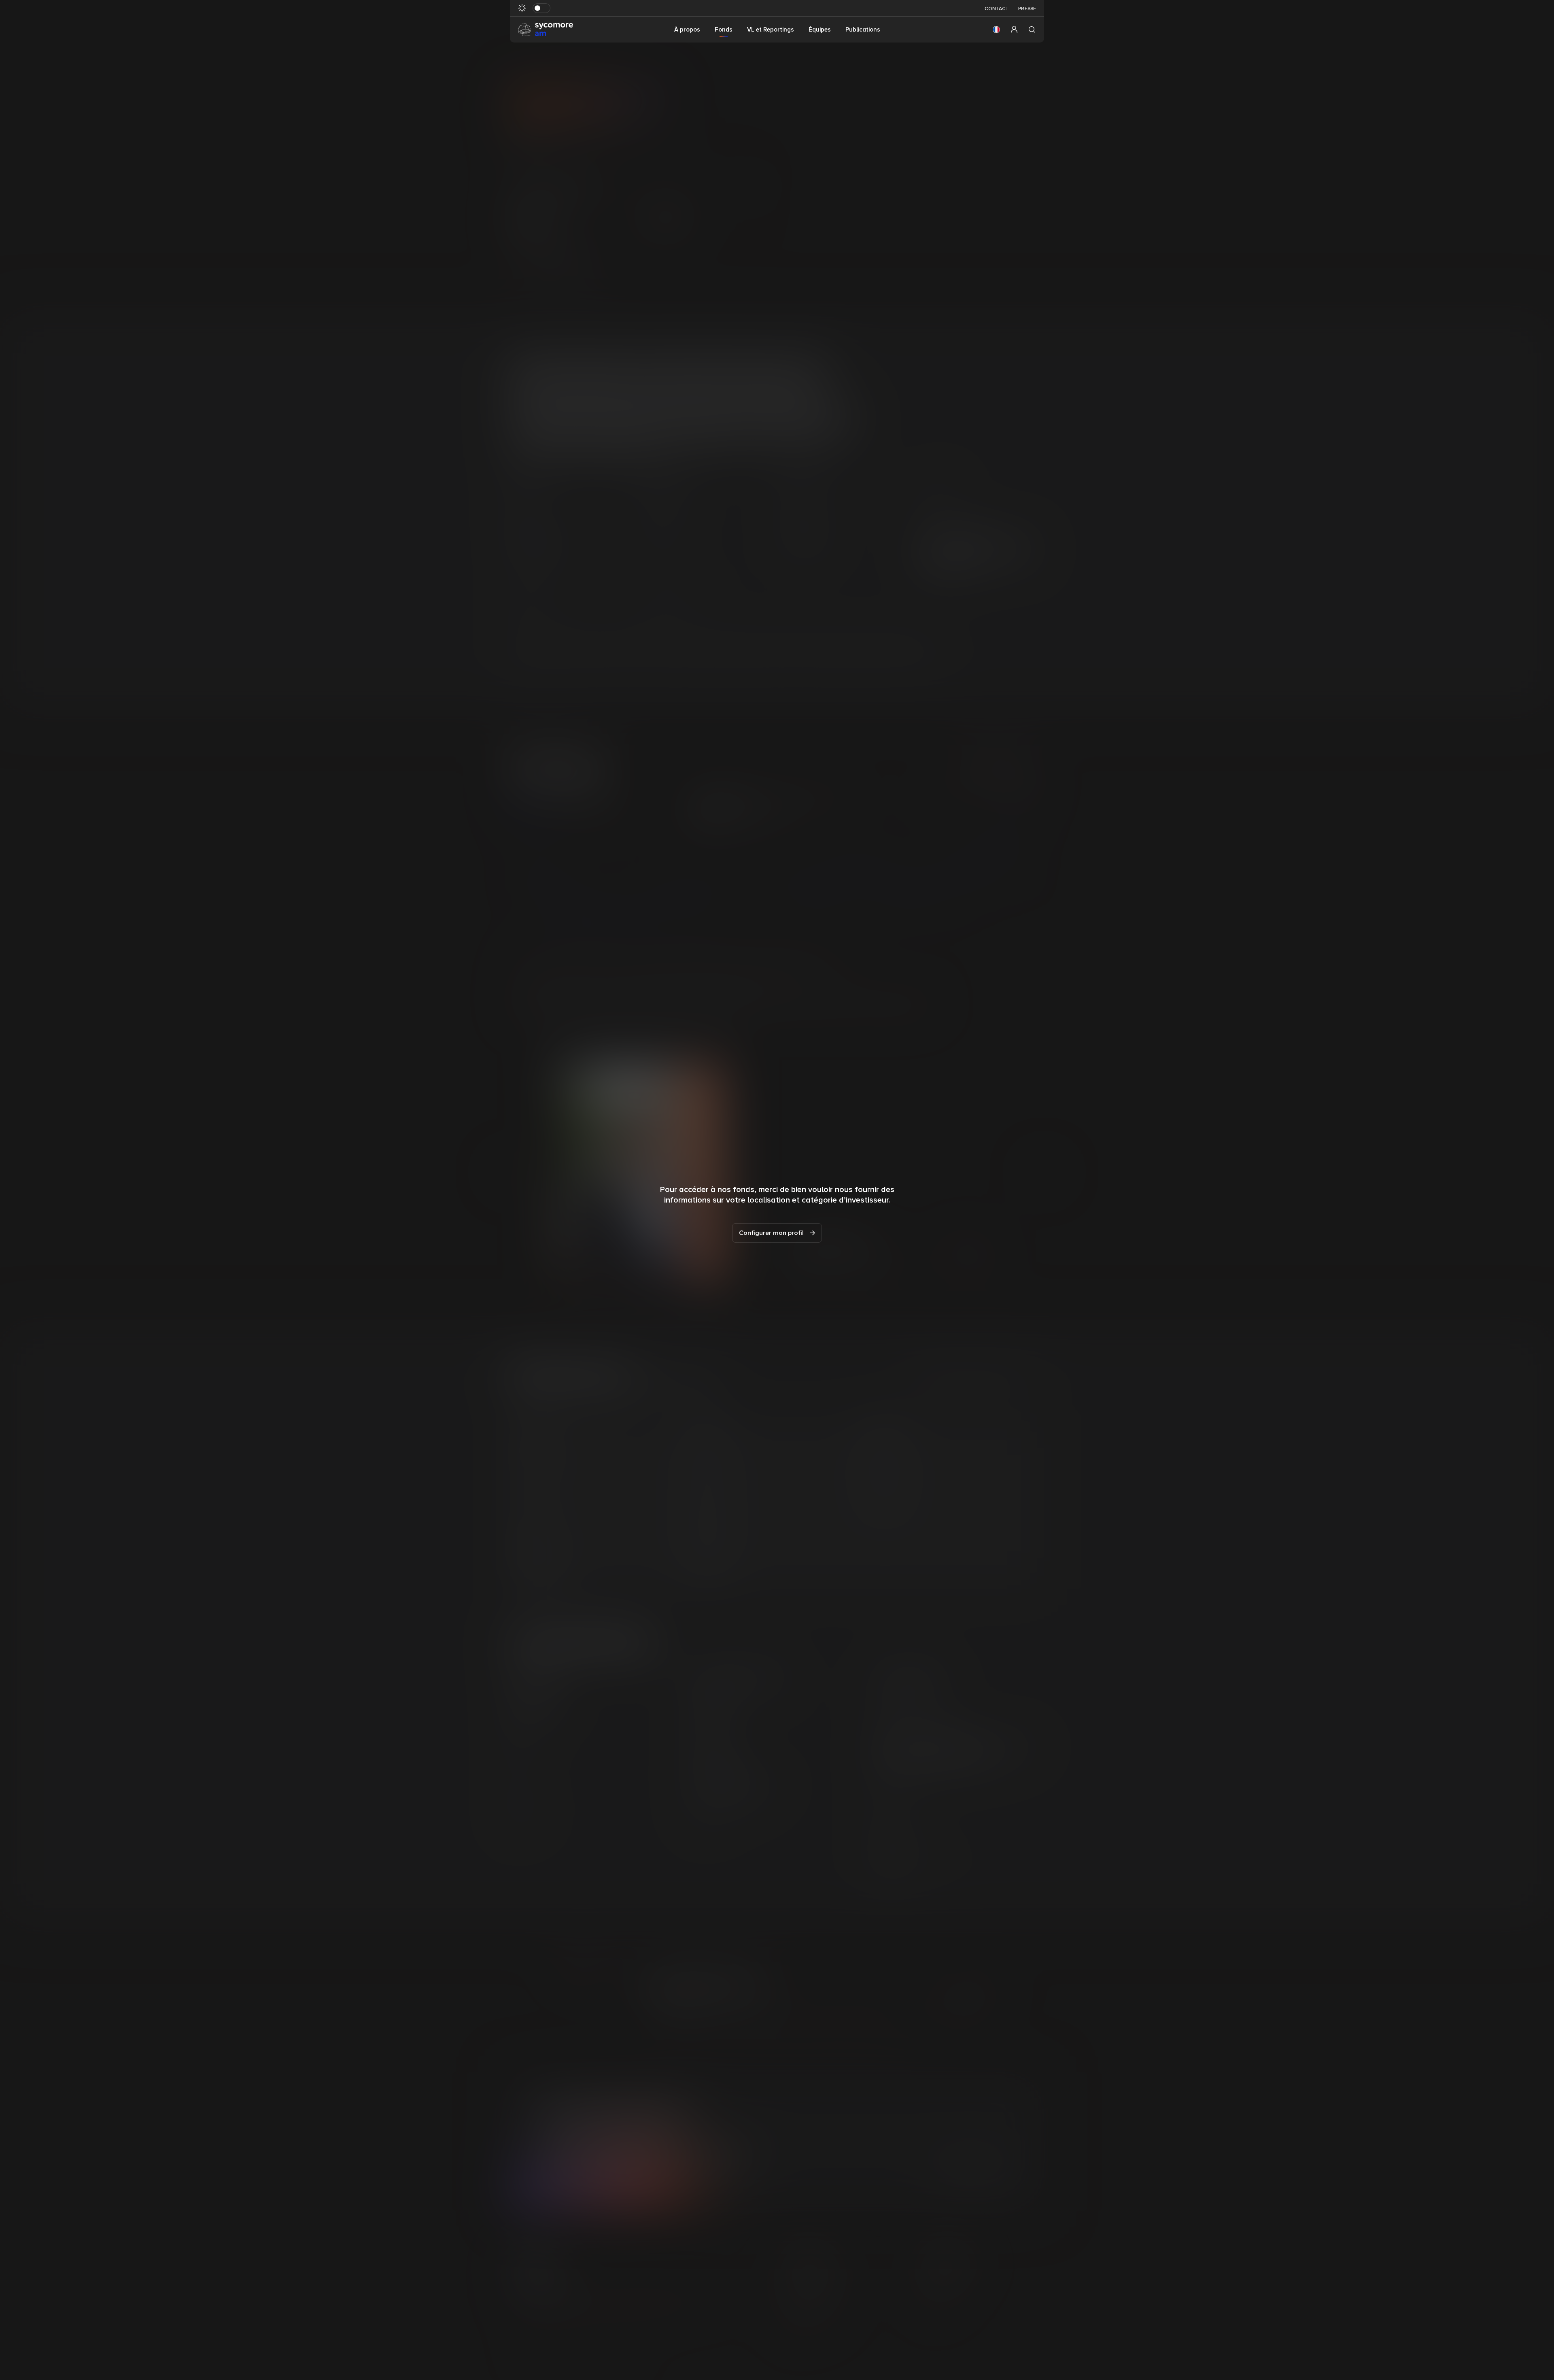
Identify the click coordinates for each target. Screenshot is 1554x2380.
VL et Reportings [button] (771, 30)
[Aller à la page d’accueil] (546, 29)
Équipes (820, 30)
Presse (1027, 9)
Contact (997, 9)
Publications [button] (863, 30)
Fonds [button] (724, 30)
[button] (996, 30)
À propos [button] (687, 30)
